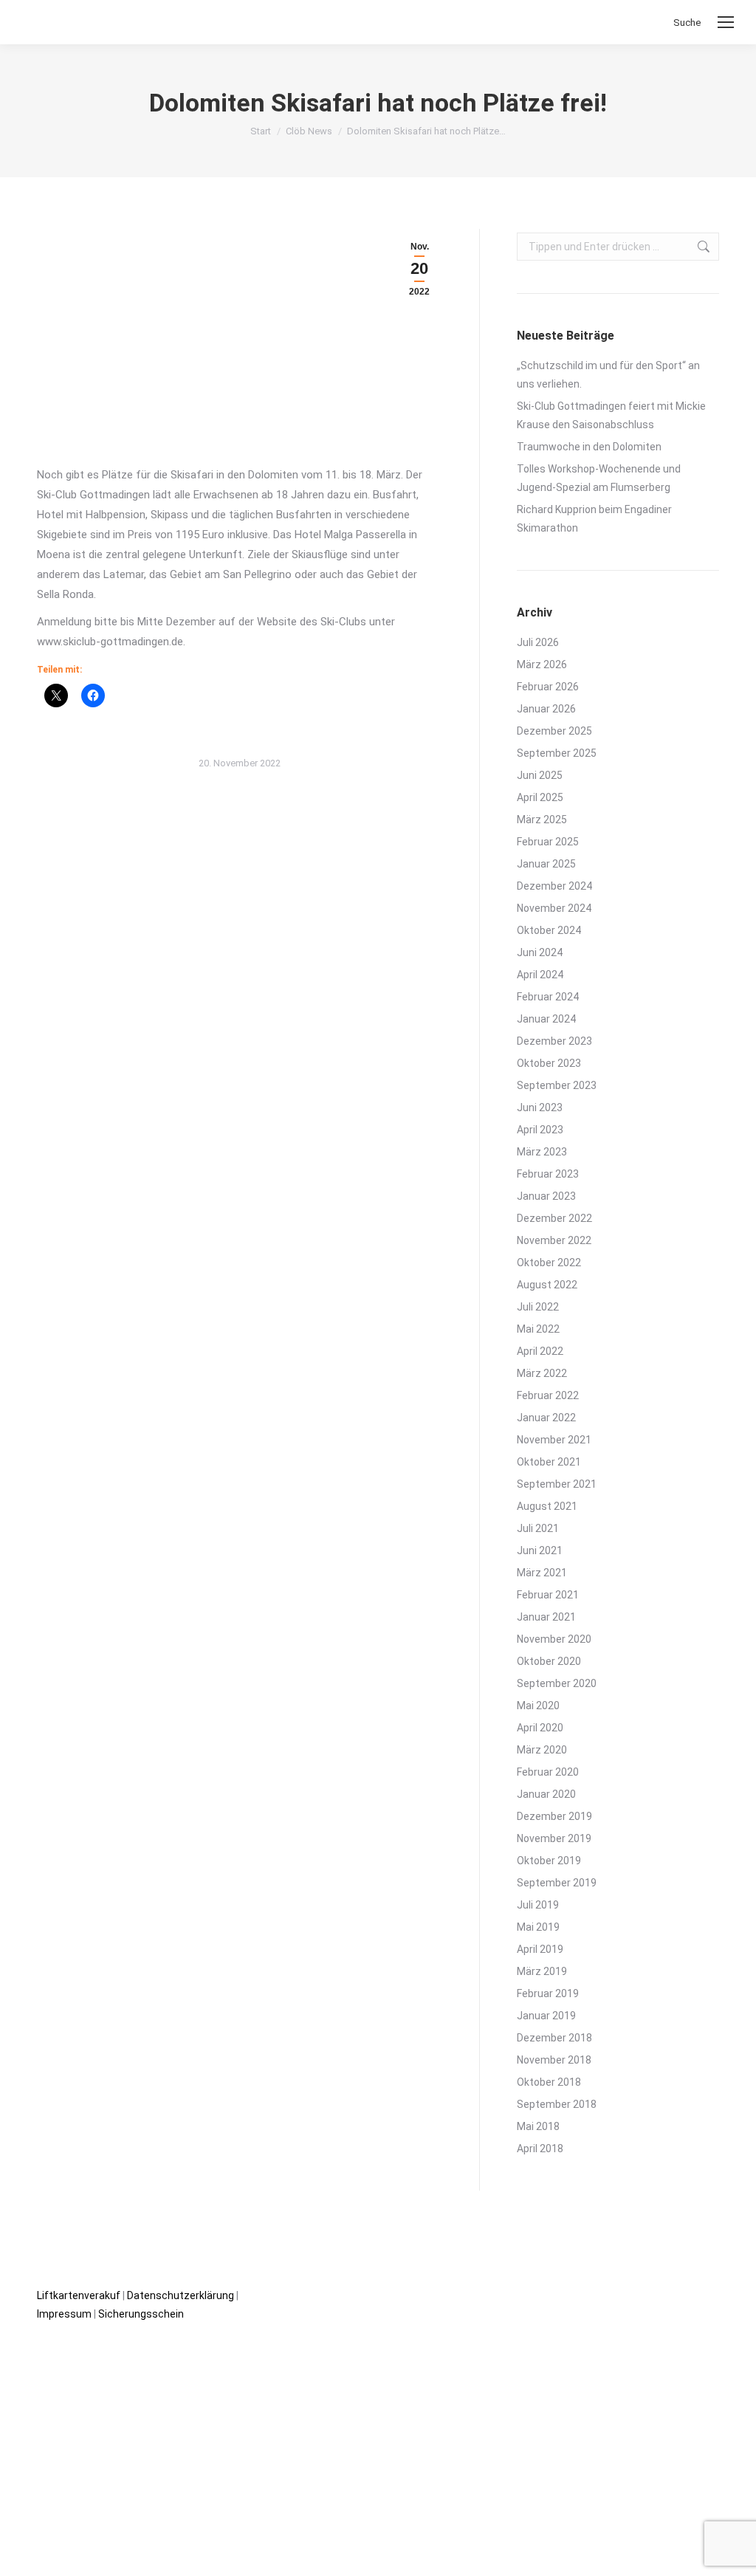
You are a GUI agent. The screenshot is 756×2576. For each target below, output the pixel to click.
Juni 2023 (540, 1107)
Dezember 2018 (554, 2038)
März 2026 (542, 664)
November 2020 (554, 1639)
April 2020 (540, 1728)
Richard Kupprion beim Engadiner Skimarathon (594, 519)
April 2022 (540, 1351)
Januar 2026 (546, 709)
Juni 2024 (540, 952)
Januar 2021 (546, 1617)
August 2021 (547, 1506)
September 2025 (557, 753)
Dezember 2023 (554, 1041)
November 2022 (554, 1240)
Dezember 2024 (554, 886)
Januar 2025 (546, 864)
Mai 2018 (538, 2126)
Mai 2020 (538, 1706)
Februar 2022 (548, 1395)
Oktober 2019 (549, 1861)
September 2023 (557, 1085)
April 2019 (540, 1949)
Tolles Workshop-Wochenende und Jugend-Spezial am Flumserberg (599, 478)
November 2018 (554, 2060)
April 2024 (540, 975)
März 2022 (542, 1373)
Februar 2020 (548, 1772)
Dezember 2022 (554, 1218)
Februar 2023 (548, 1174)
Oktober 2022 (549, 1263)
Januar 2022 (546, 1418)
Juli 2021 (538, 1528)
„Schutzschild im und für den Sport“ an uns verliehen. (608, 375)
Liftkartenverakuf (79, 2295)
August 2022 (547, 1285)
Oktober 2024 (549, 930)
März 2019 (542, 1971)
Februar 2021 (548, 1595)
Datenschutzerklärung (181, 2295)
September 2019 (557, 1883)
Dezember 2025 (554, 731)
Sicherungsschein (141, 2314)
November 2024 (554, 908)
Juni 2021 (540, 1550)
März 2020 (542, 1750)
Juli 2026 (538, 642)
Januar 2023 (546, 1196)
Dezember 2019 (554, 1816)
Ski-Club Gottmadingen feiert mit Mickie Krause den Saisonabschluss (611, 415)
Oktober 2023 (549, 1063)
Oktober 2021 (549, 1462)
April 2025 (540, 797)
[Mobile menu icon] (726, 22)
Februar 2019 (548, 1993)
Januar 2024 (546, 1019)
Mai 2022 (538, 1329)
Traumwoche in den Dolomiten (589, 447)
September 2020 (557, 1683)
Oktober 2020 (549, 1661)
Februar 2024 (548, 997)
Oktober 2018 (549, 2082)
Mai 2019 (538, 1927)
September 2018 (557, 2104)
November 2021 (554, 1440)
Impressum (64, 2314)
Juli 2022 (538, 1307)
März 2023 (542, 1152)
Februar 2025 (548, 842)
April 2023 (540, 1130)
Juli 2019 (538, 1905)
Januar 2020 (546, 1794)
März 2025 (542, 820)
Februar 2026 (548, 687)
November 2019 (554, 1838)
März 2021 (542, 1573)
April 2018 (540, 2149)
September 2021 (557, 1484)
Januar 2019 (546, 2016)
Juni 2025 (540, 775)
